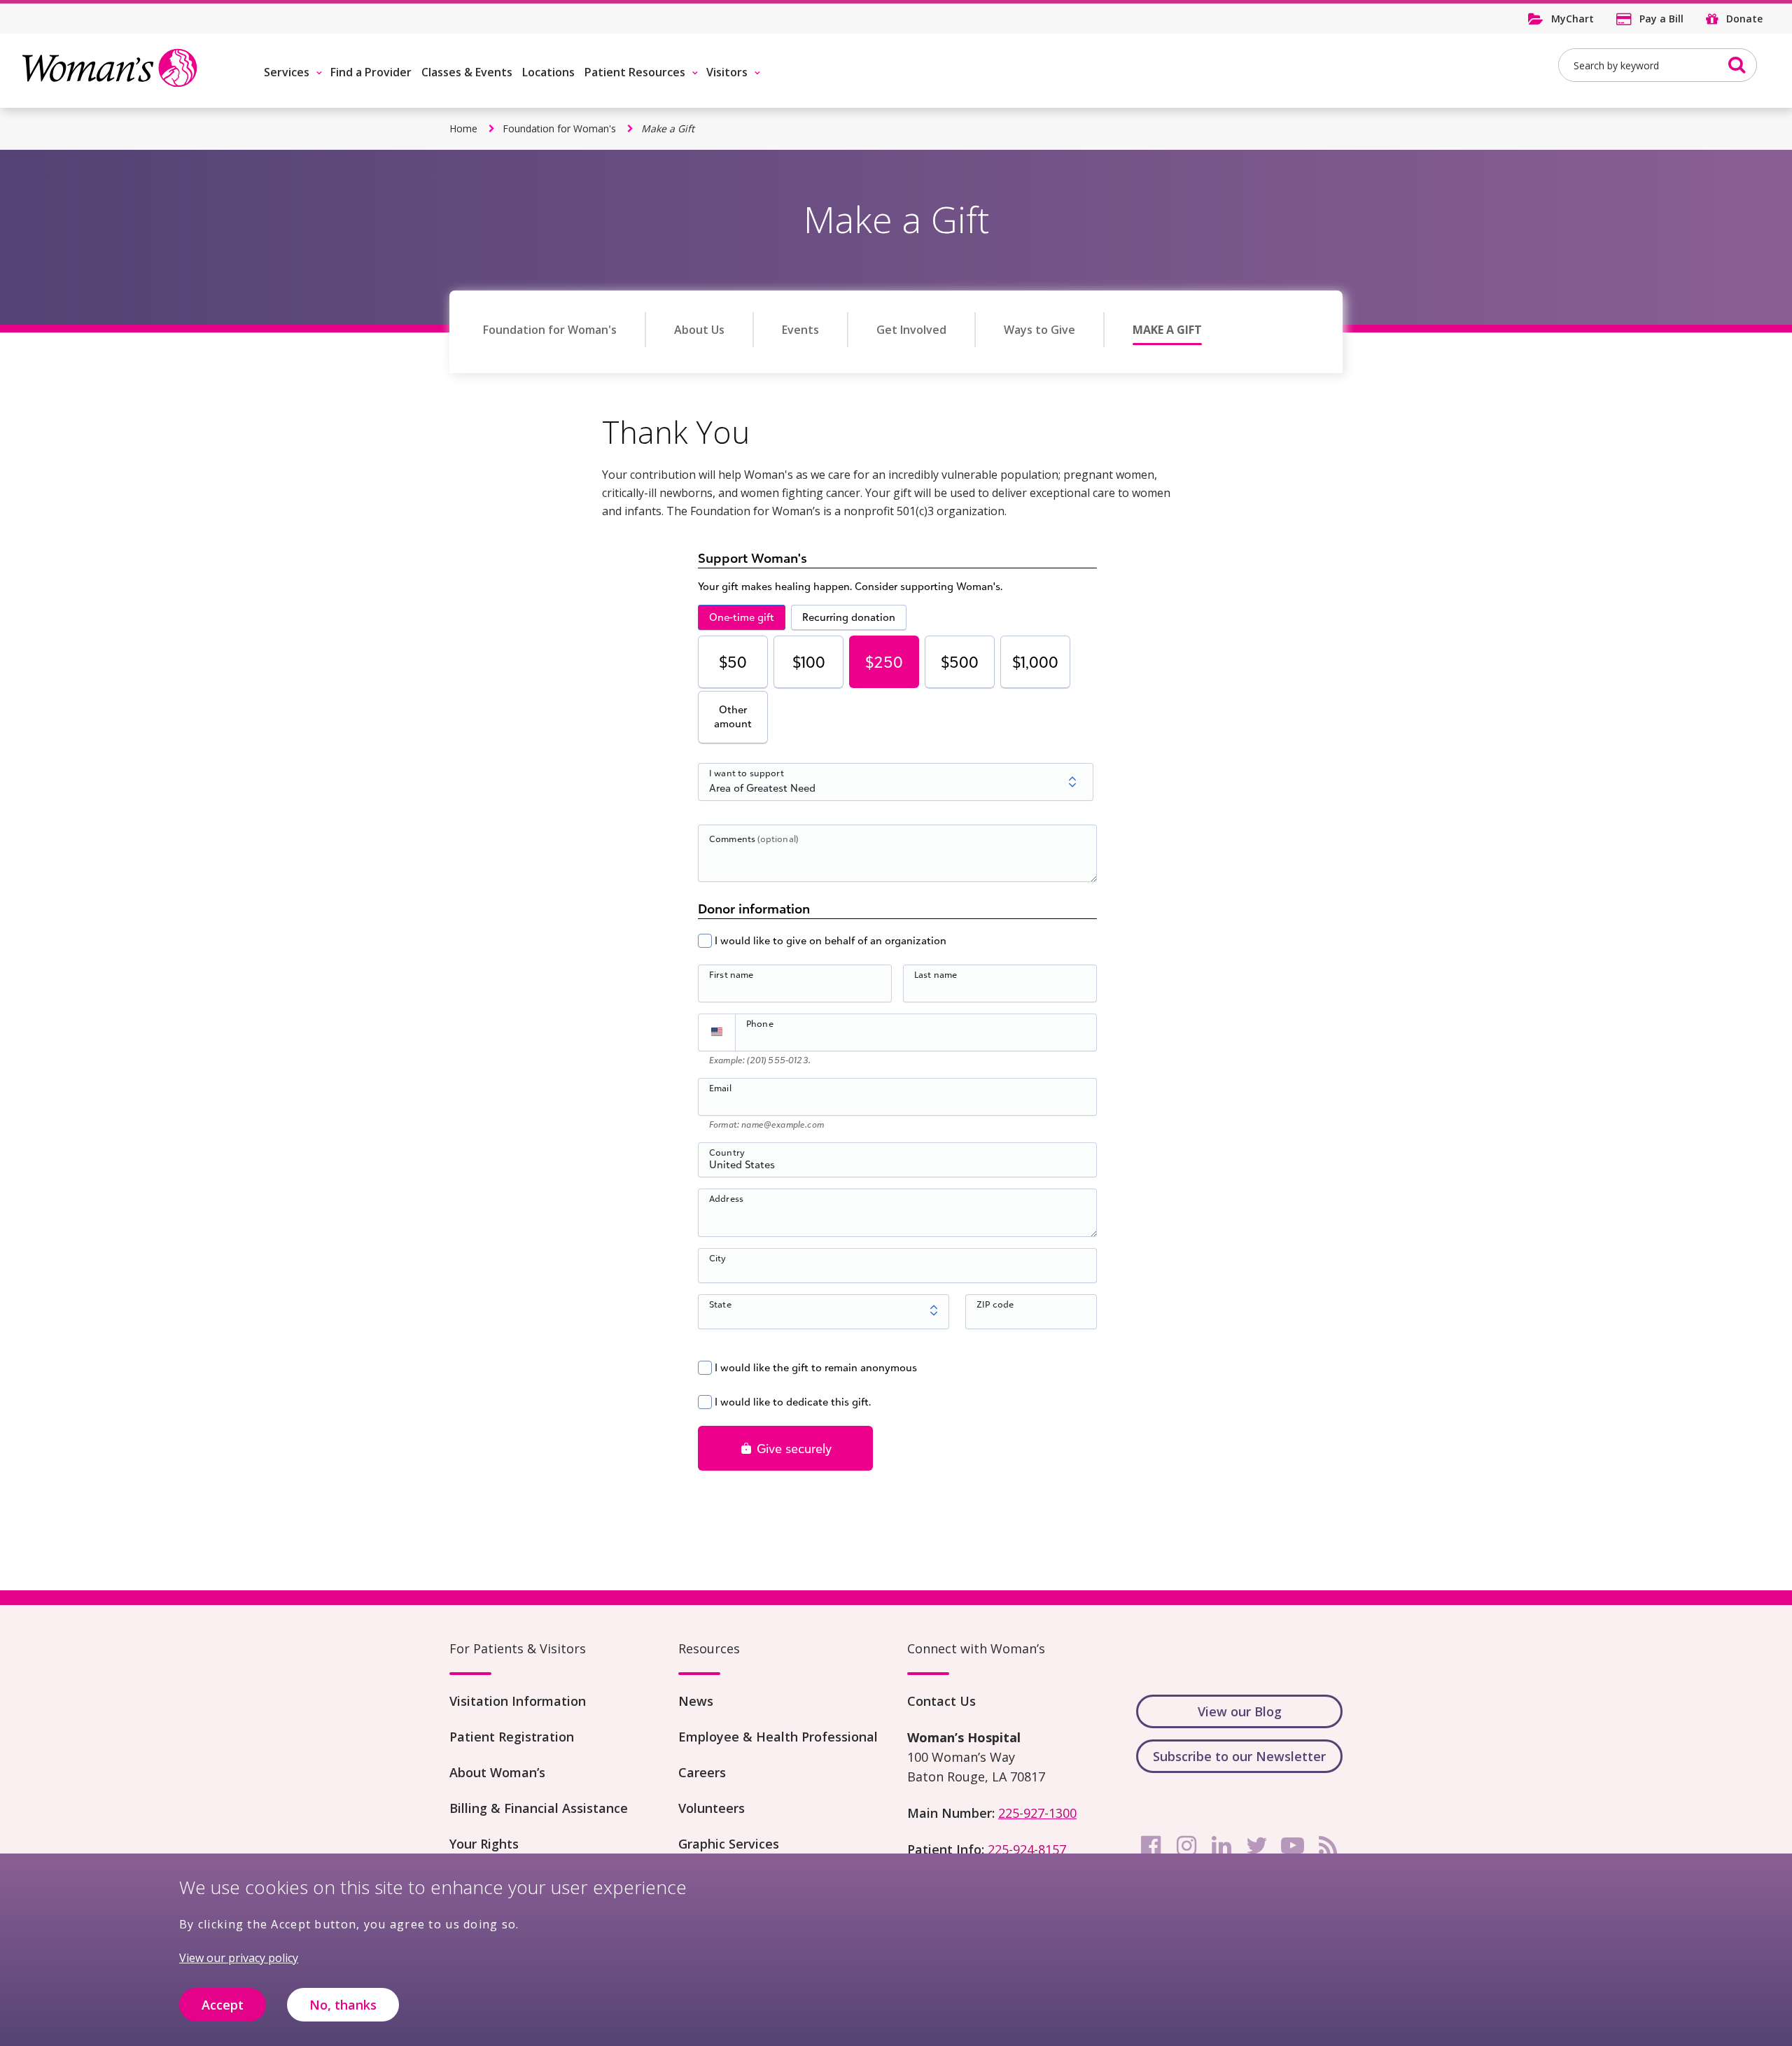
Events (800, 330)
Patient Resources (635, 72)
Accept (223, 2005)
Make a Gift (1167, 330)
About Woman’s (497, 1772)
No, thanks (343, 2005)
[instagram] (1186, 1846)
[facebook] (1151, 1846)
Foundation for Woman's (559, 128)
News (696, 1701)
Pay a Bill (1661, 19)
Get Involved (911, 330)
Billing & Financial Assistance (539, 1808)
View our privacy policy (239, 1958)
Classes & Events (467, 72)
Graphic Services (729, 1844)
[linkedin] (1221, 1846)
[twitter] (1257, 1846)
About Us (699, 330)
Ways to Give (1039, 330)
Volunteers (712, 1808)
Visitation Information (518, 1701)
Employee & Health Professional (778, 1737)
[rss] (1328, 1846)
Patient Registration (512, 1737)
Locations (548, 72)
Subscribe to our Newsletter (1239, 1756)
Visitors (727, 72)
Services (287, 72)
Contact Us (941, 1701)
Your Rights (484, 1844)
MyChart (1573, 19)
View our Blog (1240, 1711)
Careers (702, 1772)
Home (463, 128)
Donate (1744, 19)
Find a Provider (371, 72)
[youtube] (1292, 1846)
